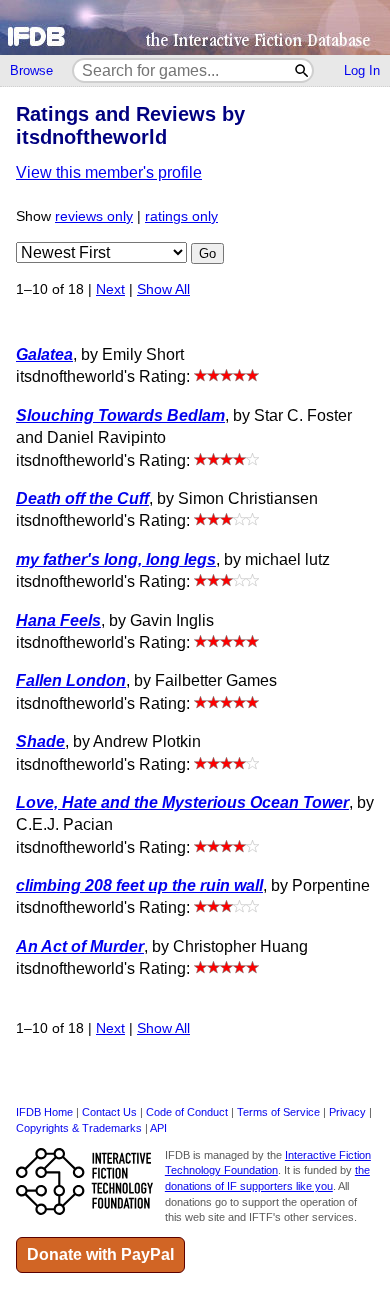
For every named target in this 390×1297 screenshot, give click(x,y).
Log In (362, 70)
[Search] (302, 70)
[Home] (195, 27)
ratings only (181, 216)
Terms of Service (278, 1112)
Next (110, 289)
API (158, 1128)
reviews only (94, 216)
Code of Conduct (187, 1112)
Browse (31, 70)
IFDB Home (44, 1112)
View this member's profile (109, 172)
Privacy (347, 1112)
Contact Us (109, 1112)
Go (207, 253)
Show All (163, 289)
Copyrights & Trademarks (79, 1128)
